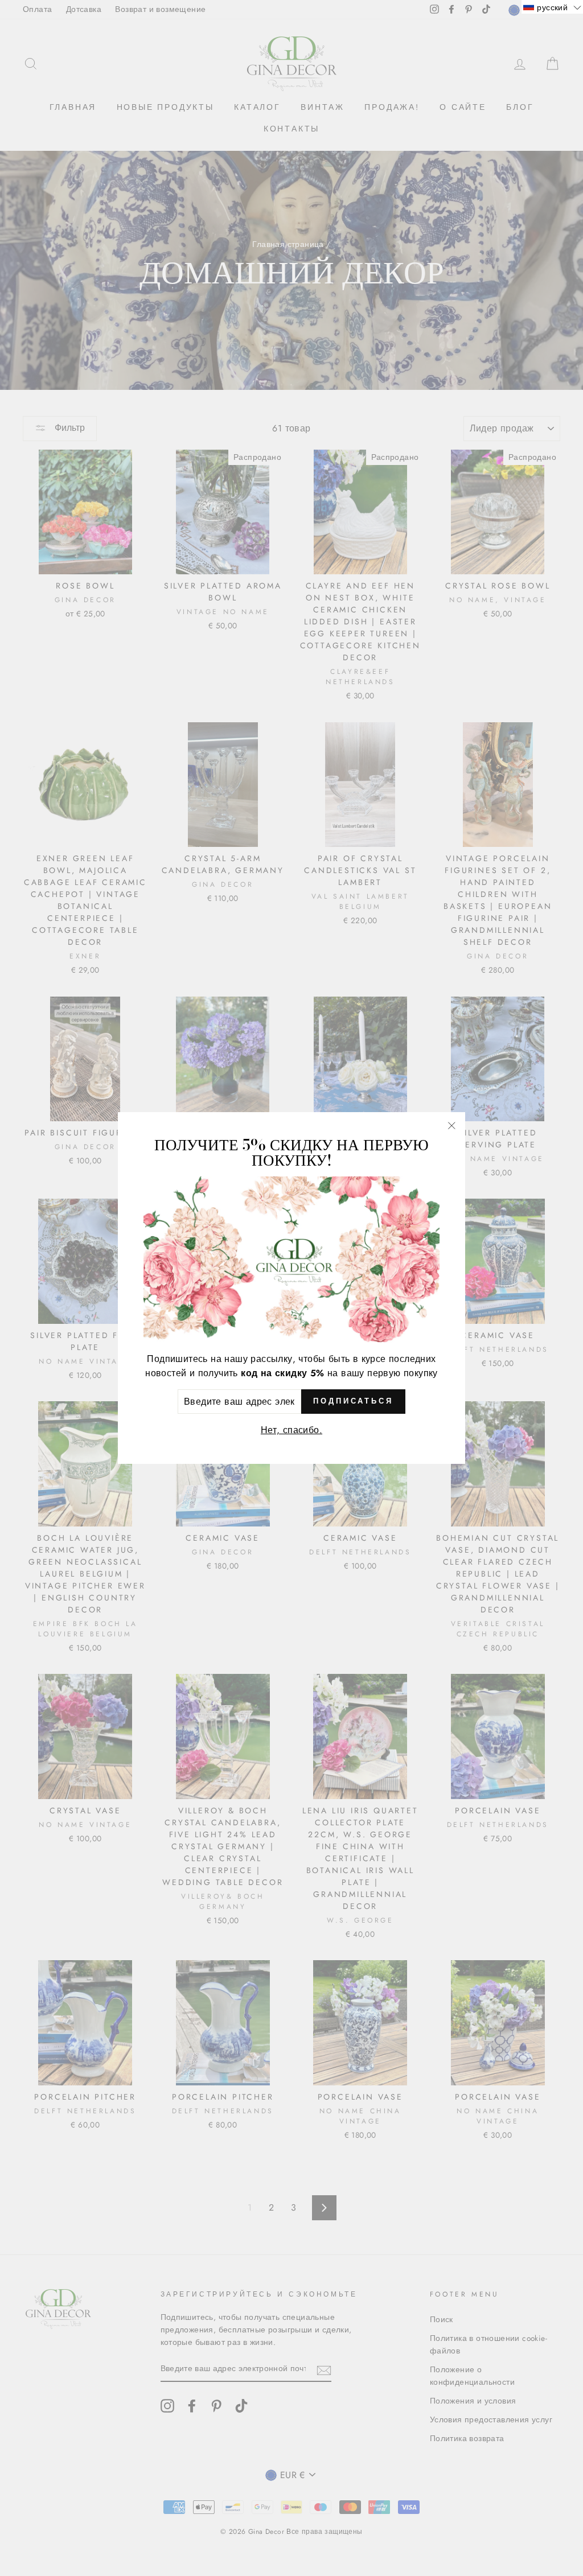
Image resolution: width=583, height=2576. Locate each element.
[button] (552, 7)
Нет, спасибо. (291, 1430)
